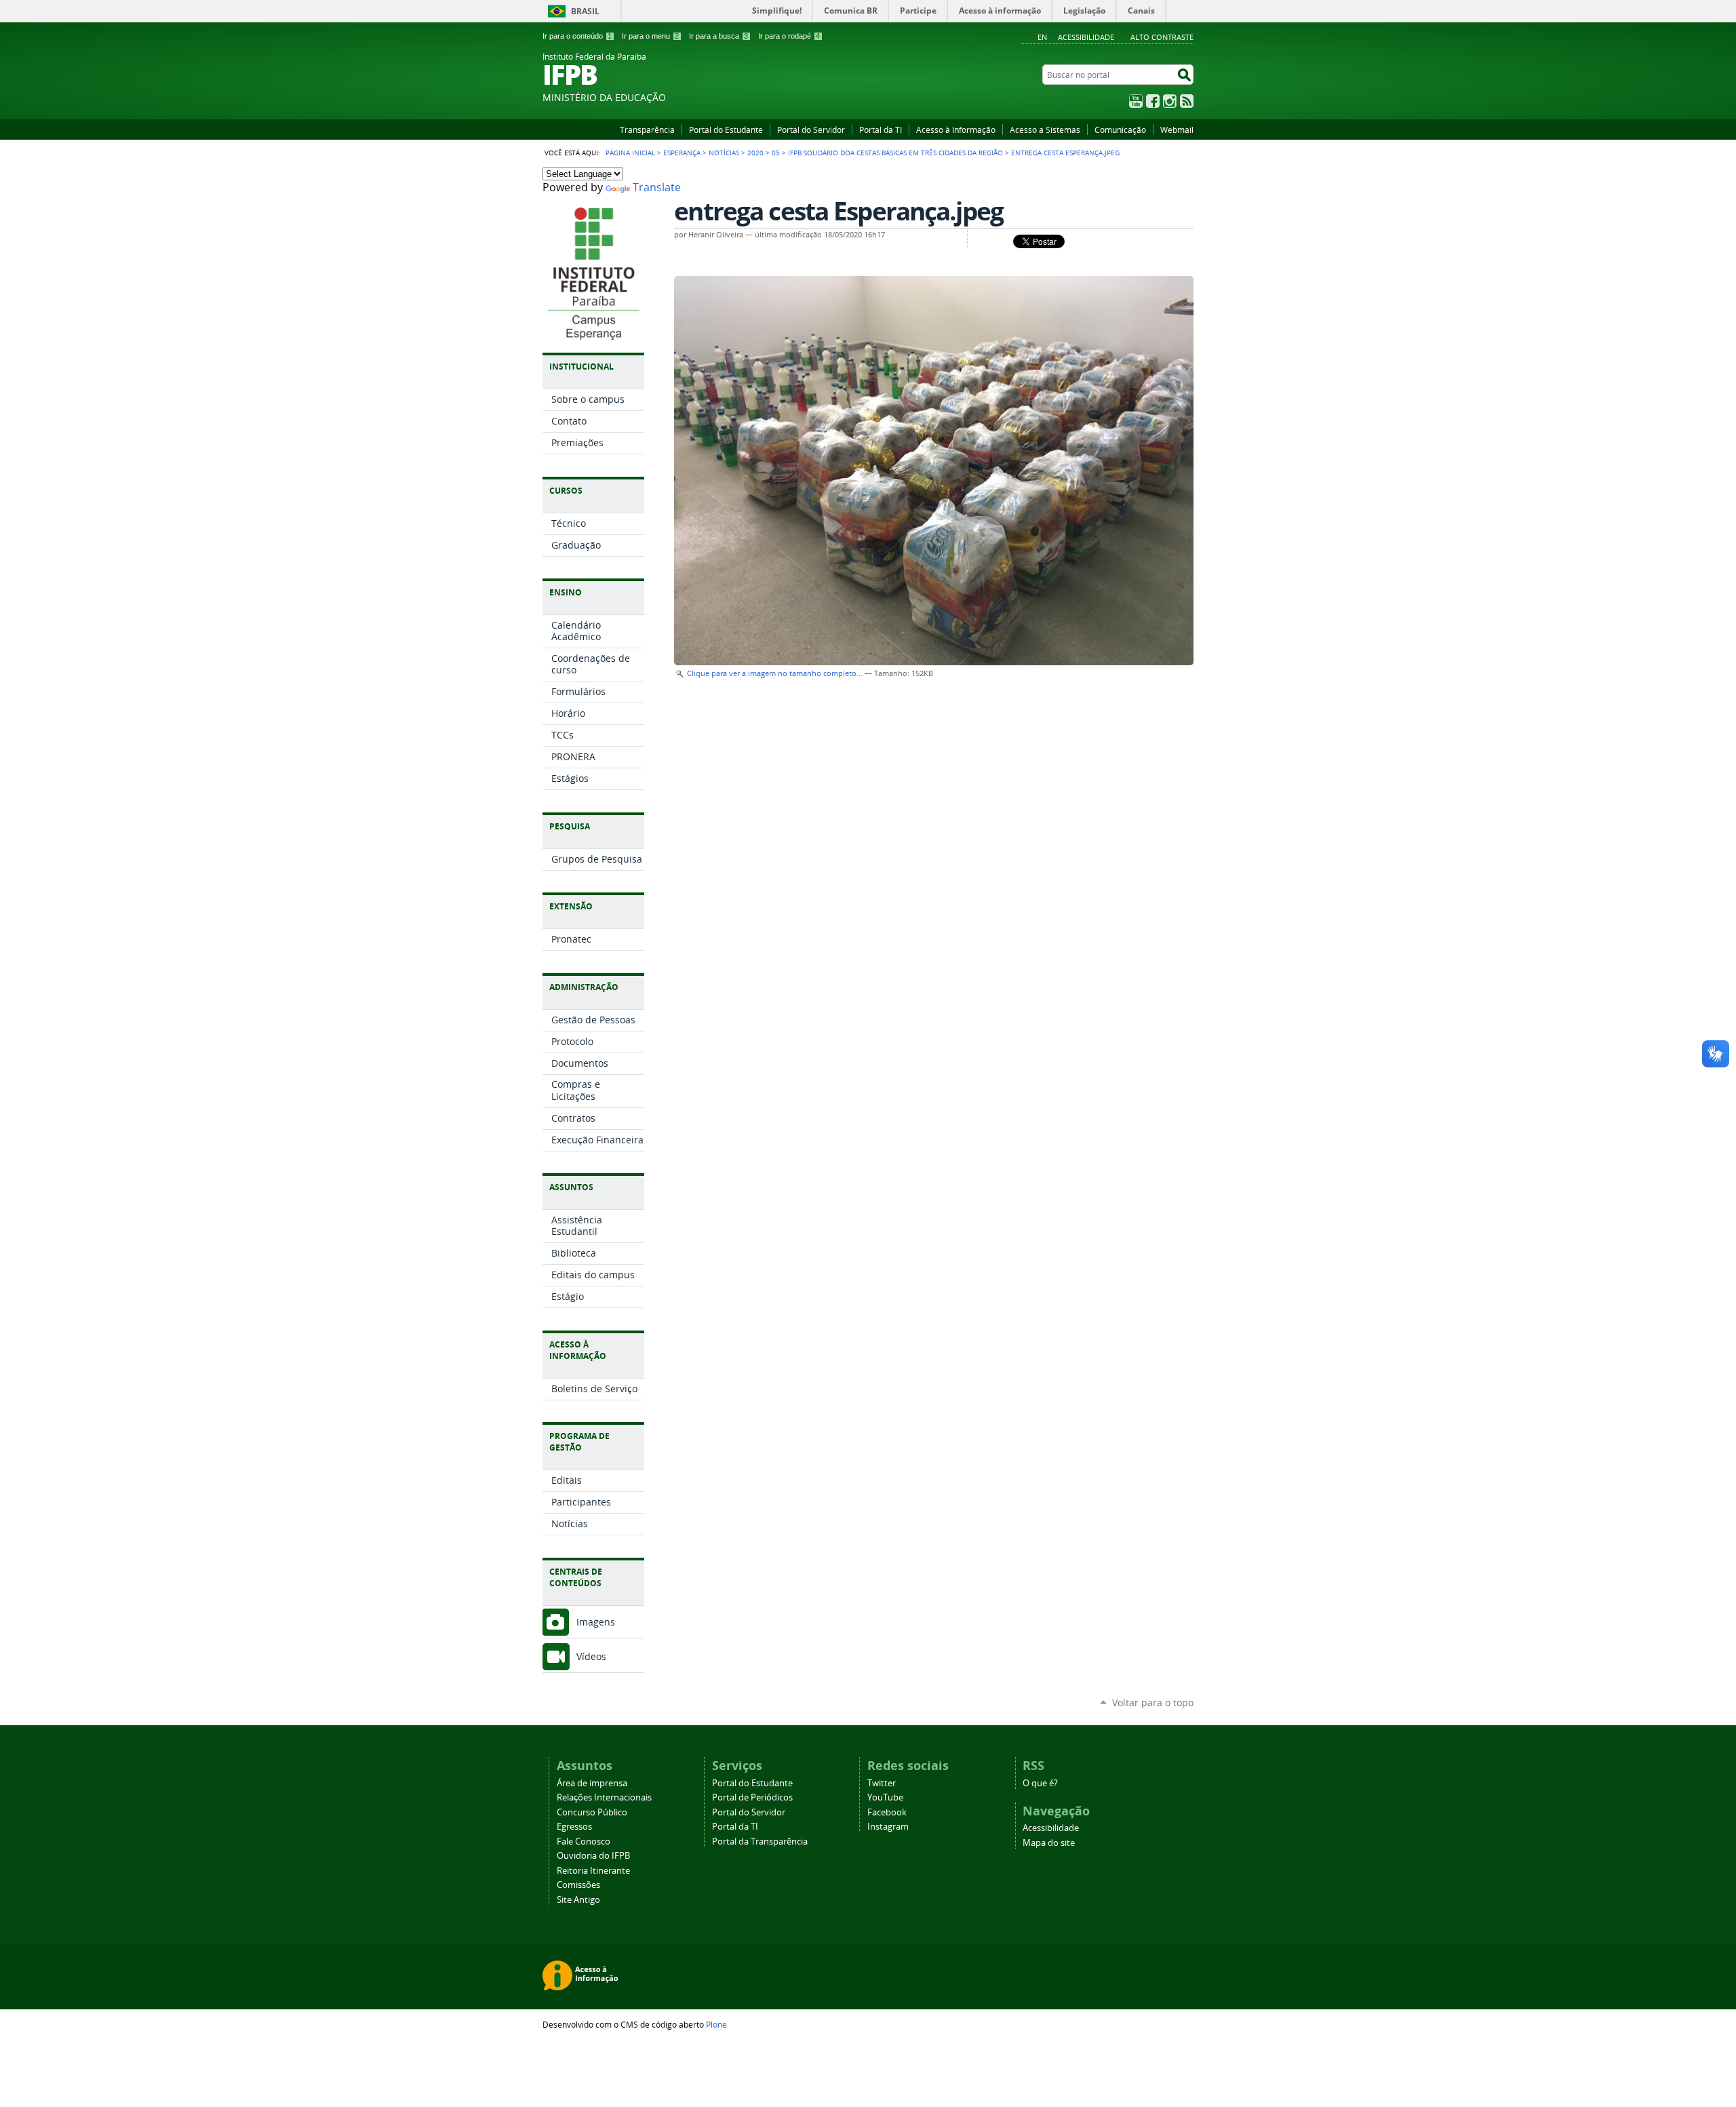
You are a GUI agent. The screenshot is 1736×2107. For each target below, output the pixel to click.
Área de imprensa (592, 1783)
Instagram (1170, 101)
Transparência (647, 130)
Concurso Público (592, 1812)
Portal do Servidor (811, 130)
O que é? (1040, 1783)
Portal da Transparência (760, 1842)
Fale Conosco (584, 1842)
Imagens (596, 1622)
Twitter (882, 1783)
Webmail (1177, 130)
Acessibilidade (1086, 37)
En (1042, 37)
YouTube (1136, 101)
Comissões (578, 1885)
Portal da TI (881, 130)
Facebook (1153, 101)
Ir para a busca (718, 36)
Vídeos (591, 1656)
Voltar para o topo (1153, 1702)
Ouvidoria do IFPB (593, 1856)
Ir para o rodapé (789, 36)
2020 (755, 153)
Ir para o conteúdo (577, 36)
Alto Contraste (1162, 37)
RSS (1187, 101)
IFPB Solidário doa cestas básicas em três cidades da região (895, 153)
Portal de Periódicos (752, 1797)
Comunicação (1120, 130)
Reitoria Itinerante (593, 1871)
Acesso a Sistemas (1045, 130)
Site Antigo (578, 1900)
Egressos (574, 1827)
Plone (716, 2024)
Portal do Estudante (726, 130)
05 (776, 153)
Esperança (682, 153)
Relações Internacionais (604, 1797)
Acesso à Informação (956, 130)
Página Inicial (630, 153)
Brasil (585, 11)
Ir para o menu (650, 36)
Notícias (724, 153)
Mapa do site (1049, 1843)
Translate (657, 188)
